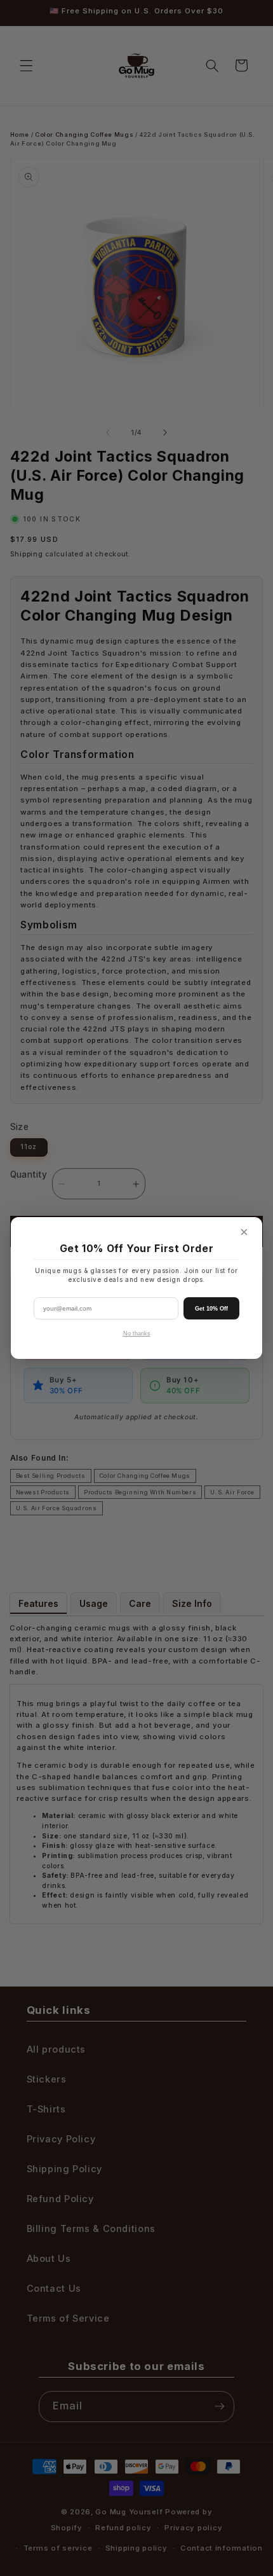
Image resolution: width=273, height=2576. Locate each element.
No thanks (137, 1333)
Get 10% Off (211, 1309)
